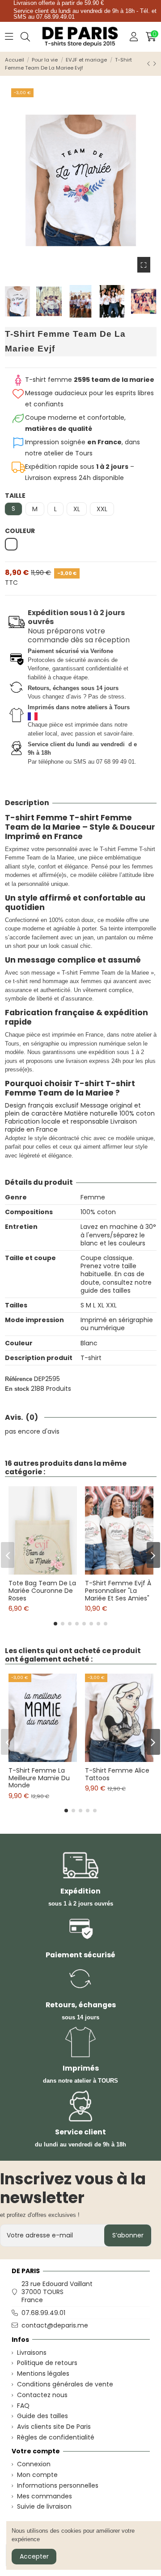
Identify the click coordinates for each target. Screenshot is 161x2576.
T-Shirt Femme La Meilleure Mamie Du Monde (39, 1778)
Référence (19, 1379)
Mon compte (37, 2475)
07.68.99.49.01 (43, 2313)
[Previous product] (150, 64)
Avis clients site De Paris (54, 2427)
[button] (55, 1624)
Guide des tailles (42, 2416)
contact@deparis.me (55, 2325)
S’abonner (128, 2235)
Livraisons (32, 2353)
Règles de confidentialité (56, 2437)
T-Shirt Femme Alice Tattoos (117, 1774)
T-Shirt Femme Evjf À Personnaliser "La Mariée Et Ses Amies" (118, 1591)
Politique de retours (47, 2363)
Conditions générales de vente (65, 2384)
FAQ (23, 2406)
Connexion (34, 2464)
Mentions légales (43, 2373)
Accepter (34, 2556)
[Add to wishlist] (36, 1571)
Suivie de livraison (44, 2506)
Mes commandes (44, 2496)
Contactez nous (42, 2395)
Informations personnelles (58, 2485)
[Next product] (155, 64)
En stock (17, 1389)
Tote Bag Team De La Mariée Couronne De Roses (42, 1591)
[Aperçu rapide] (49, 1571)
